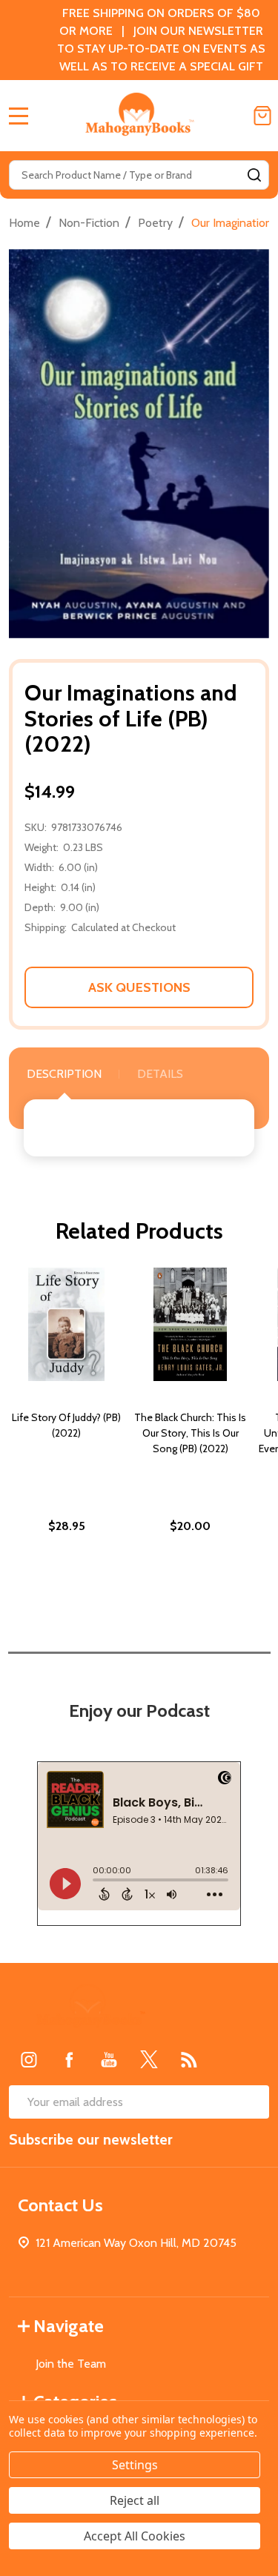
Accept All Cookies (135, 2536)
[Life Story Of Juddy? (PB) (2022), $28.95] (66, 1324)
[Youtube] (109, 2059)
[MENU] (19, 116)
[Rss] (189, 2059)
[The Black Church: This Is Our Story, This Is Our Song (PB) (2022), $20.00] (190, 1324)
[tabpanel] (66, 1432)
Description (64, 1074)
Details (160, 1074)
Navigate (69, 2326)
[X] (149, 2059)
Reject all (135, 2500)
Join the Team (71, 2364)
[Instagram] (29, 2059)
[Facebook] (69, 2059)
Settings (135, 2465)
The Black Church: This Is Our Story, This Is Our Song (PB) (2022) (190, 1433)
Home (24, 223)
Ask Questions (139, 987)
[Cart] (262, 116)
